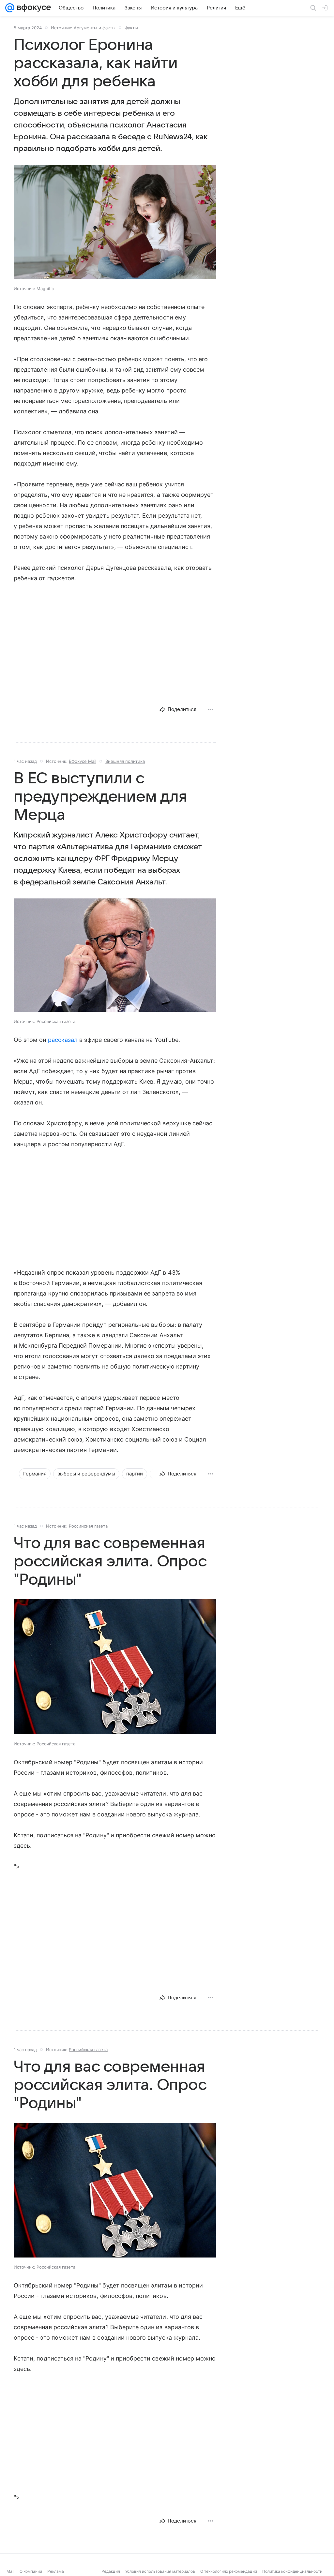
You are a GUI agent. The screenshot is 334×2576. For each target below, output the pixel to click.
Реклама (56, 2571)
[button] (115, 223)
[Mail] (10, 8)
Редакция (111, 2571)
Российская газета (88, 1526)
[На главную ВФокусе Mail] (33, 8)
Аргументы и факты (95, 28)
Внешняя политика (125, 761)
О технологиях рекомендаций (229, 2571)
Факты (131, 28)
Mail (10, 2571)
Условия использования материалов (160, 2571)
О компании (31, 2571)
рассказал (63, 1040)
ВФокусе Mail (83, 761)
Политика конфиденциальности (292, 2571)
